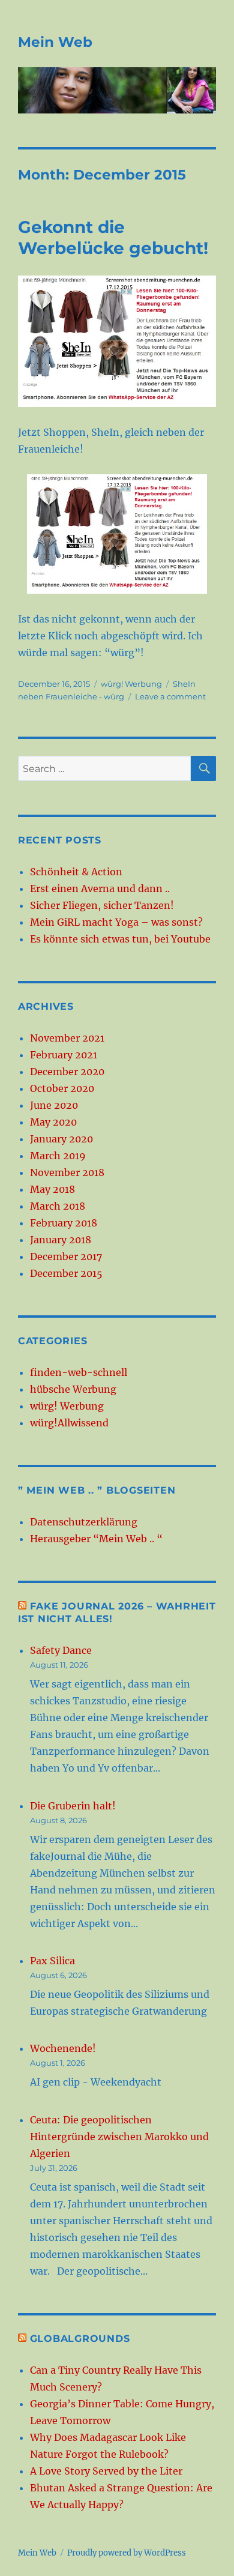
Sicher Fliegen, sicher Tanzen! (102, 905)
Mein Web (55, 42)
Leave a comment (170, 696)
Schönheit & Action (76, 872)
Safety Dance (61, 1650)
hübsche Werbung (73, 1389)
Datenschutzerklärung (84, 1522)
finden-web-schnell (79, 1372)
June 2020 (54, 1105)
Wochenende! (63, 2048)
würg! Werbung (131, 684)
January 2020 (61, 1139)
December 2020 (67, 1072)
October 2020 (62, 1088)
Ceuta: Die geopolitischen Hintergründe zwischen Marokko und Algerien (119, 2137)
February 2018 (64, 1223)
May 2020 (53, 1122)
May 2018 (52, 1189)
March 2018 (58, 1206)
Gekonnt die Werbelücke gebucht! (113, 237)
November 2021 (67, 1038)
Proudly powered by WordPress (127, 2553)
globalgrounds (80, 2339)
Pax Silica (52, 1961)
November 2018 (67, 1172)
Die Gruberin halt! (73, 1806)
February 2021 (64, 1055)
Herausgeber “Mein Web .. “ (96, 1539)
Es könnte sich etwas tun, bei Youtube (120, 939)
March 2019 (58, 1156)
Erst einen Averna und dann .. (100, 888)
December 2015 (66, 1273)
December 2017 (66, 1256)
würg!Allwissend (69, 1423)
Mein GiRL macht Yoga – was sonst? (116, 922)
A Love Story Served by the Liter (106, 2471)
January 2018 (61, 1240)
